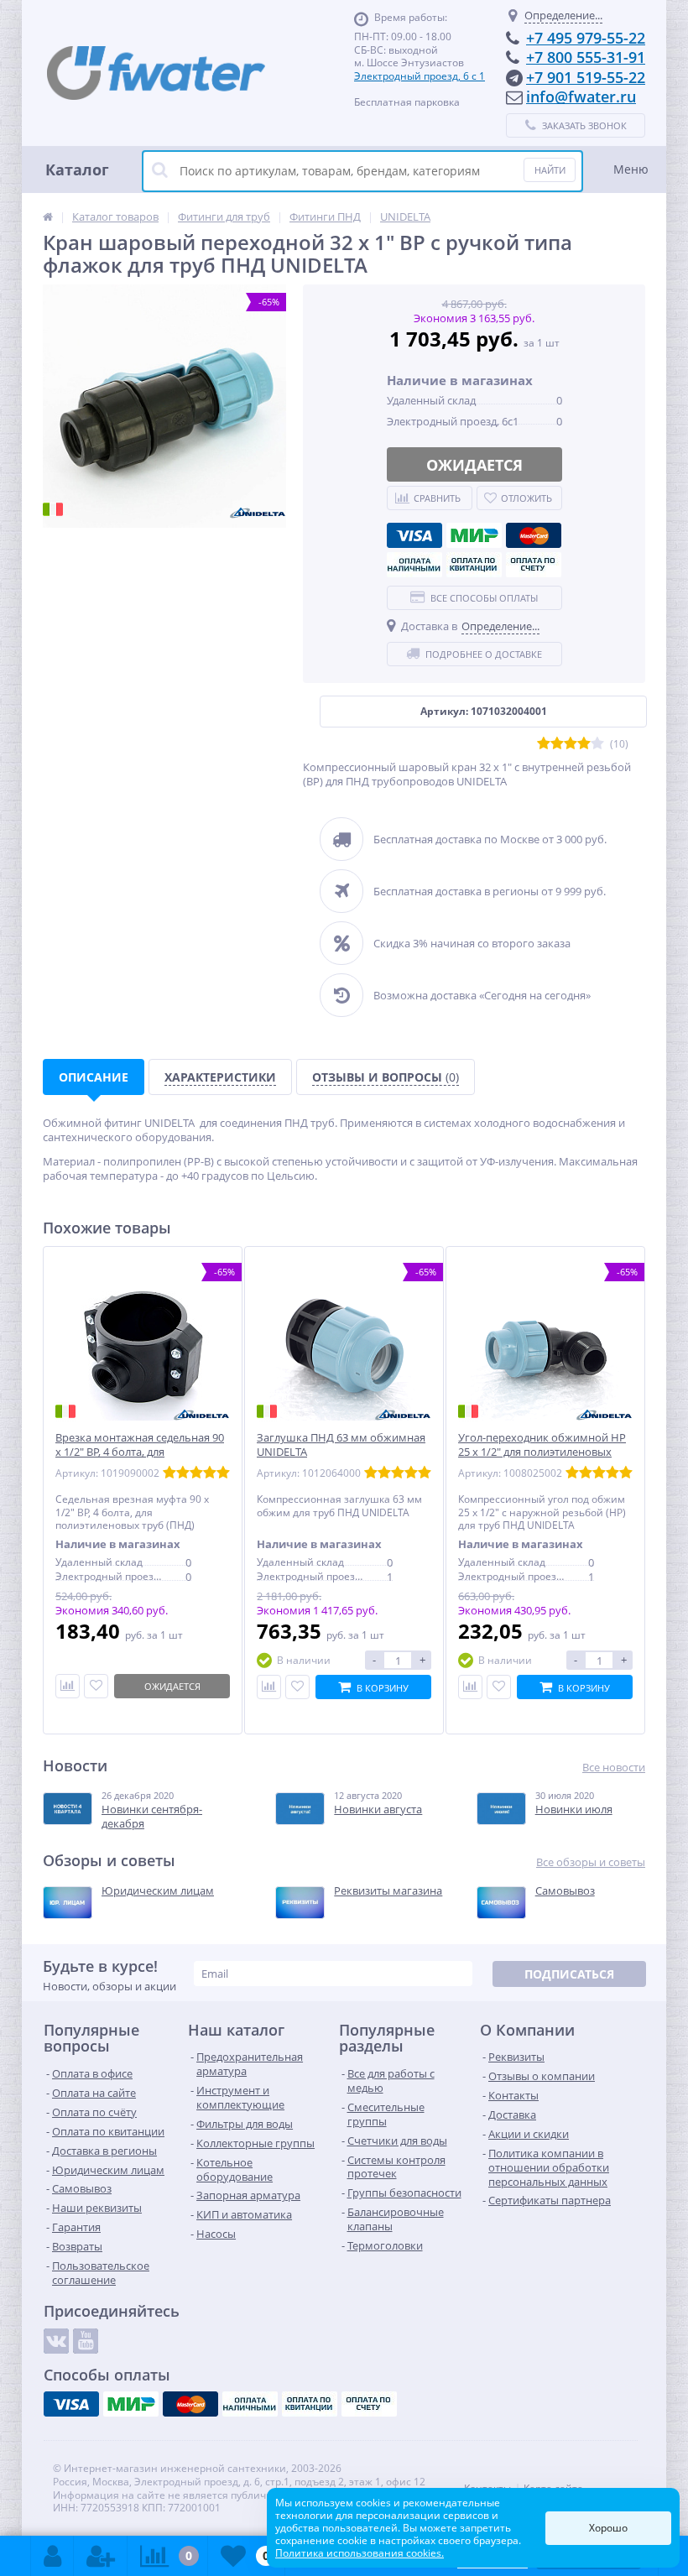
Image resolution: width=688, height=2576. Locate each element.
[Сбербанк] (474, 565)
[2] (557, 744)
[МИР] (474, 535)
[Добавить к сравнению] (269, 1687)
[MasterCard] (534, 535)
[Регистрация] (101, 2556)
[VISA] (414, 535)
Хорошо (608, 2528)
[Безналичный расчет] (534, 565)
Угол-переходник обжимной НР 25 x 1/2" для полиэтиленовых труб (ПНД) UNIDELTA (542, 1452)
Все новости (614, 1768)
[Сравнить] (68, 1686)
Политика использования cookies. (360, 2553)
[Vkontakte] (56, 2341)
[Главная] (48, 216)
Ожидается (474, 465)
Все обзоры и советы (591, 1862)
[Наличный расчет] (414, 565)
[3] (571, 744)
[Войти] (52, 2556)
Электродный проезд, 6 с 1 (420, 76)
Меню (631, 169)
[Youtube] (86, 2341)
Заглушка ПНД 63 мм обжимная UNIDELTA (341, 1445)
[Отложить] (96, 1686)
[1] (544, 744)
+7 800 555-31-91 (586, 57)
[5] (597, 744)
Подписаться (569, 1974)
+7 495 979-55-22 (586, 38)
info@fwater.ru (581, 96)
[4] (584, 744)
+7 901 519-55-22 (586, 77)
